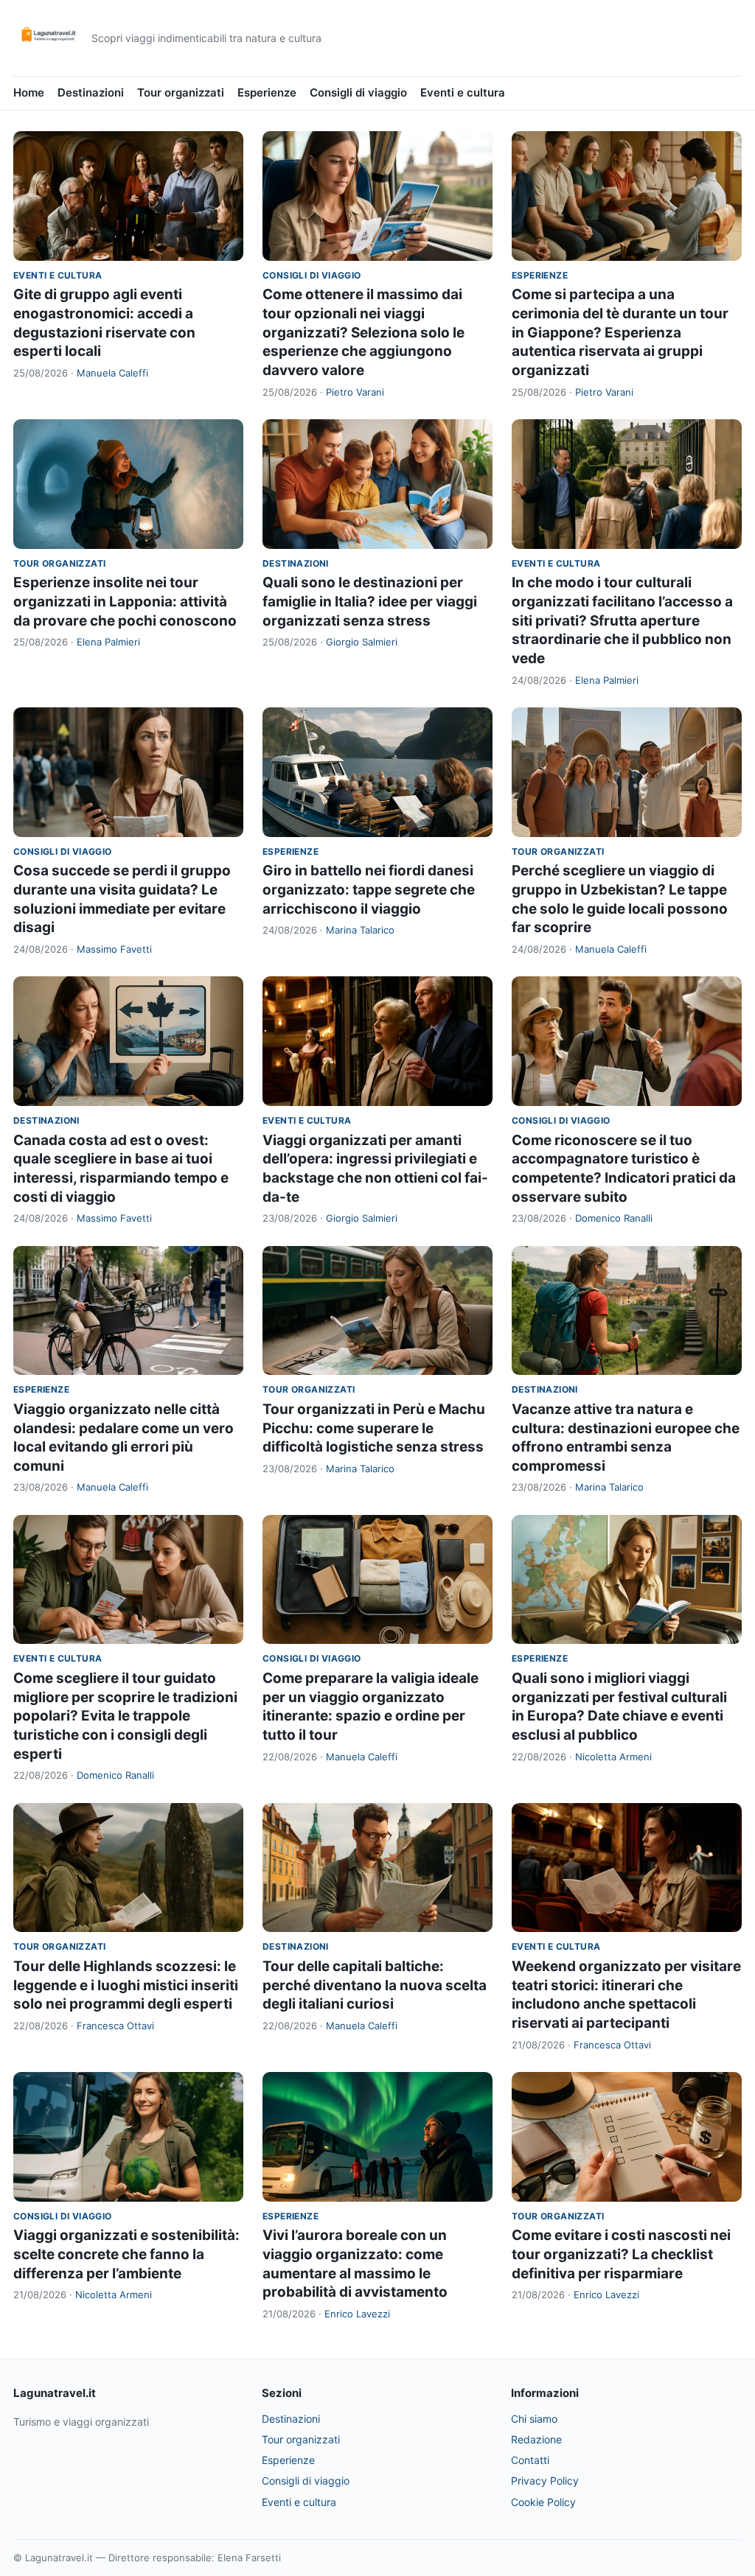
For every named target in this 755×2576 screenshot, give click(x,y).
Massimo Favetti (114, 949)
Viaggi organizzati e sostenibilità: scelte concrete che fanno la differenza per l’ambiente (126, 2254)
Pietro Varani (355, 392)
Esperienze (267, 92)
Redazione (536, 2439)
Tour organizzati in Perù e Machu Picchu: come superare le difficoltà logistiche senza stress (374, 1428)
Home (29, 92)
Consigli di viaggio (358, 92)
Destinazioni (91, 92)
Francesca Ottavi (115, 2026)
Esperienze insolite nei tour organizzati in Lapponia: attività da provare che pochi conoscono (125, 601)
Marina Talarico (360, 930)
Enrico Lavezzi (357, 2314)
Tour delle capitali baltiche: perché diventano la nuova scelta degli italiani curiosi (375, 1985)
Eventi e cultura (463, 92)
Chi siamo (534, 2419)
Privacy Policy (545, 2481)
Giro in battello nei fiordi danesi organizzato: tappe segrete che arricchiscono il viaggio (369, 889)
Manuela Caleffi (112, 373)
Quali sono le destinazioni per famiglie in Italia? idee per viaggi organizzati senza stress (370, 601)
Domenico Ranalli (614, 1218)
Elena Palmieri (108, 642)
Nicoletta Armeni (613, 1757)
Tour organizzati (181, 92)
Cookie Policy (543, 2502)
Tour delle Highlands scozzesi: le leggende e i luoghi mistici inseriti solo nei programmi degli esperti (126, 1985)
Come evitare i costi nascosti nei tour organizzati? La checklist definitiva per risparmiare (621, 2254)
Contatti (530, 2460)
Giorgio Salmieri (362, 642)
